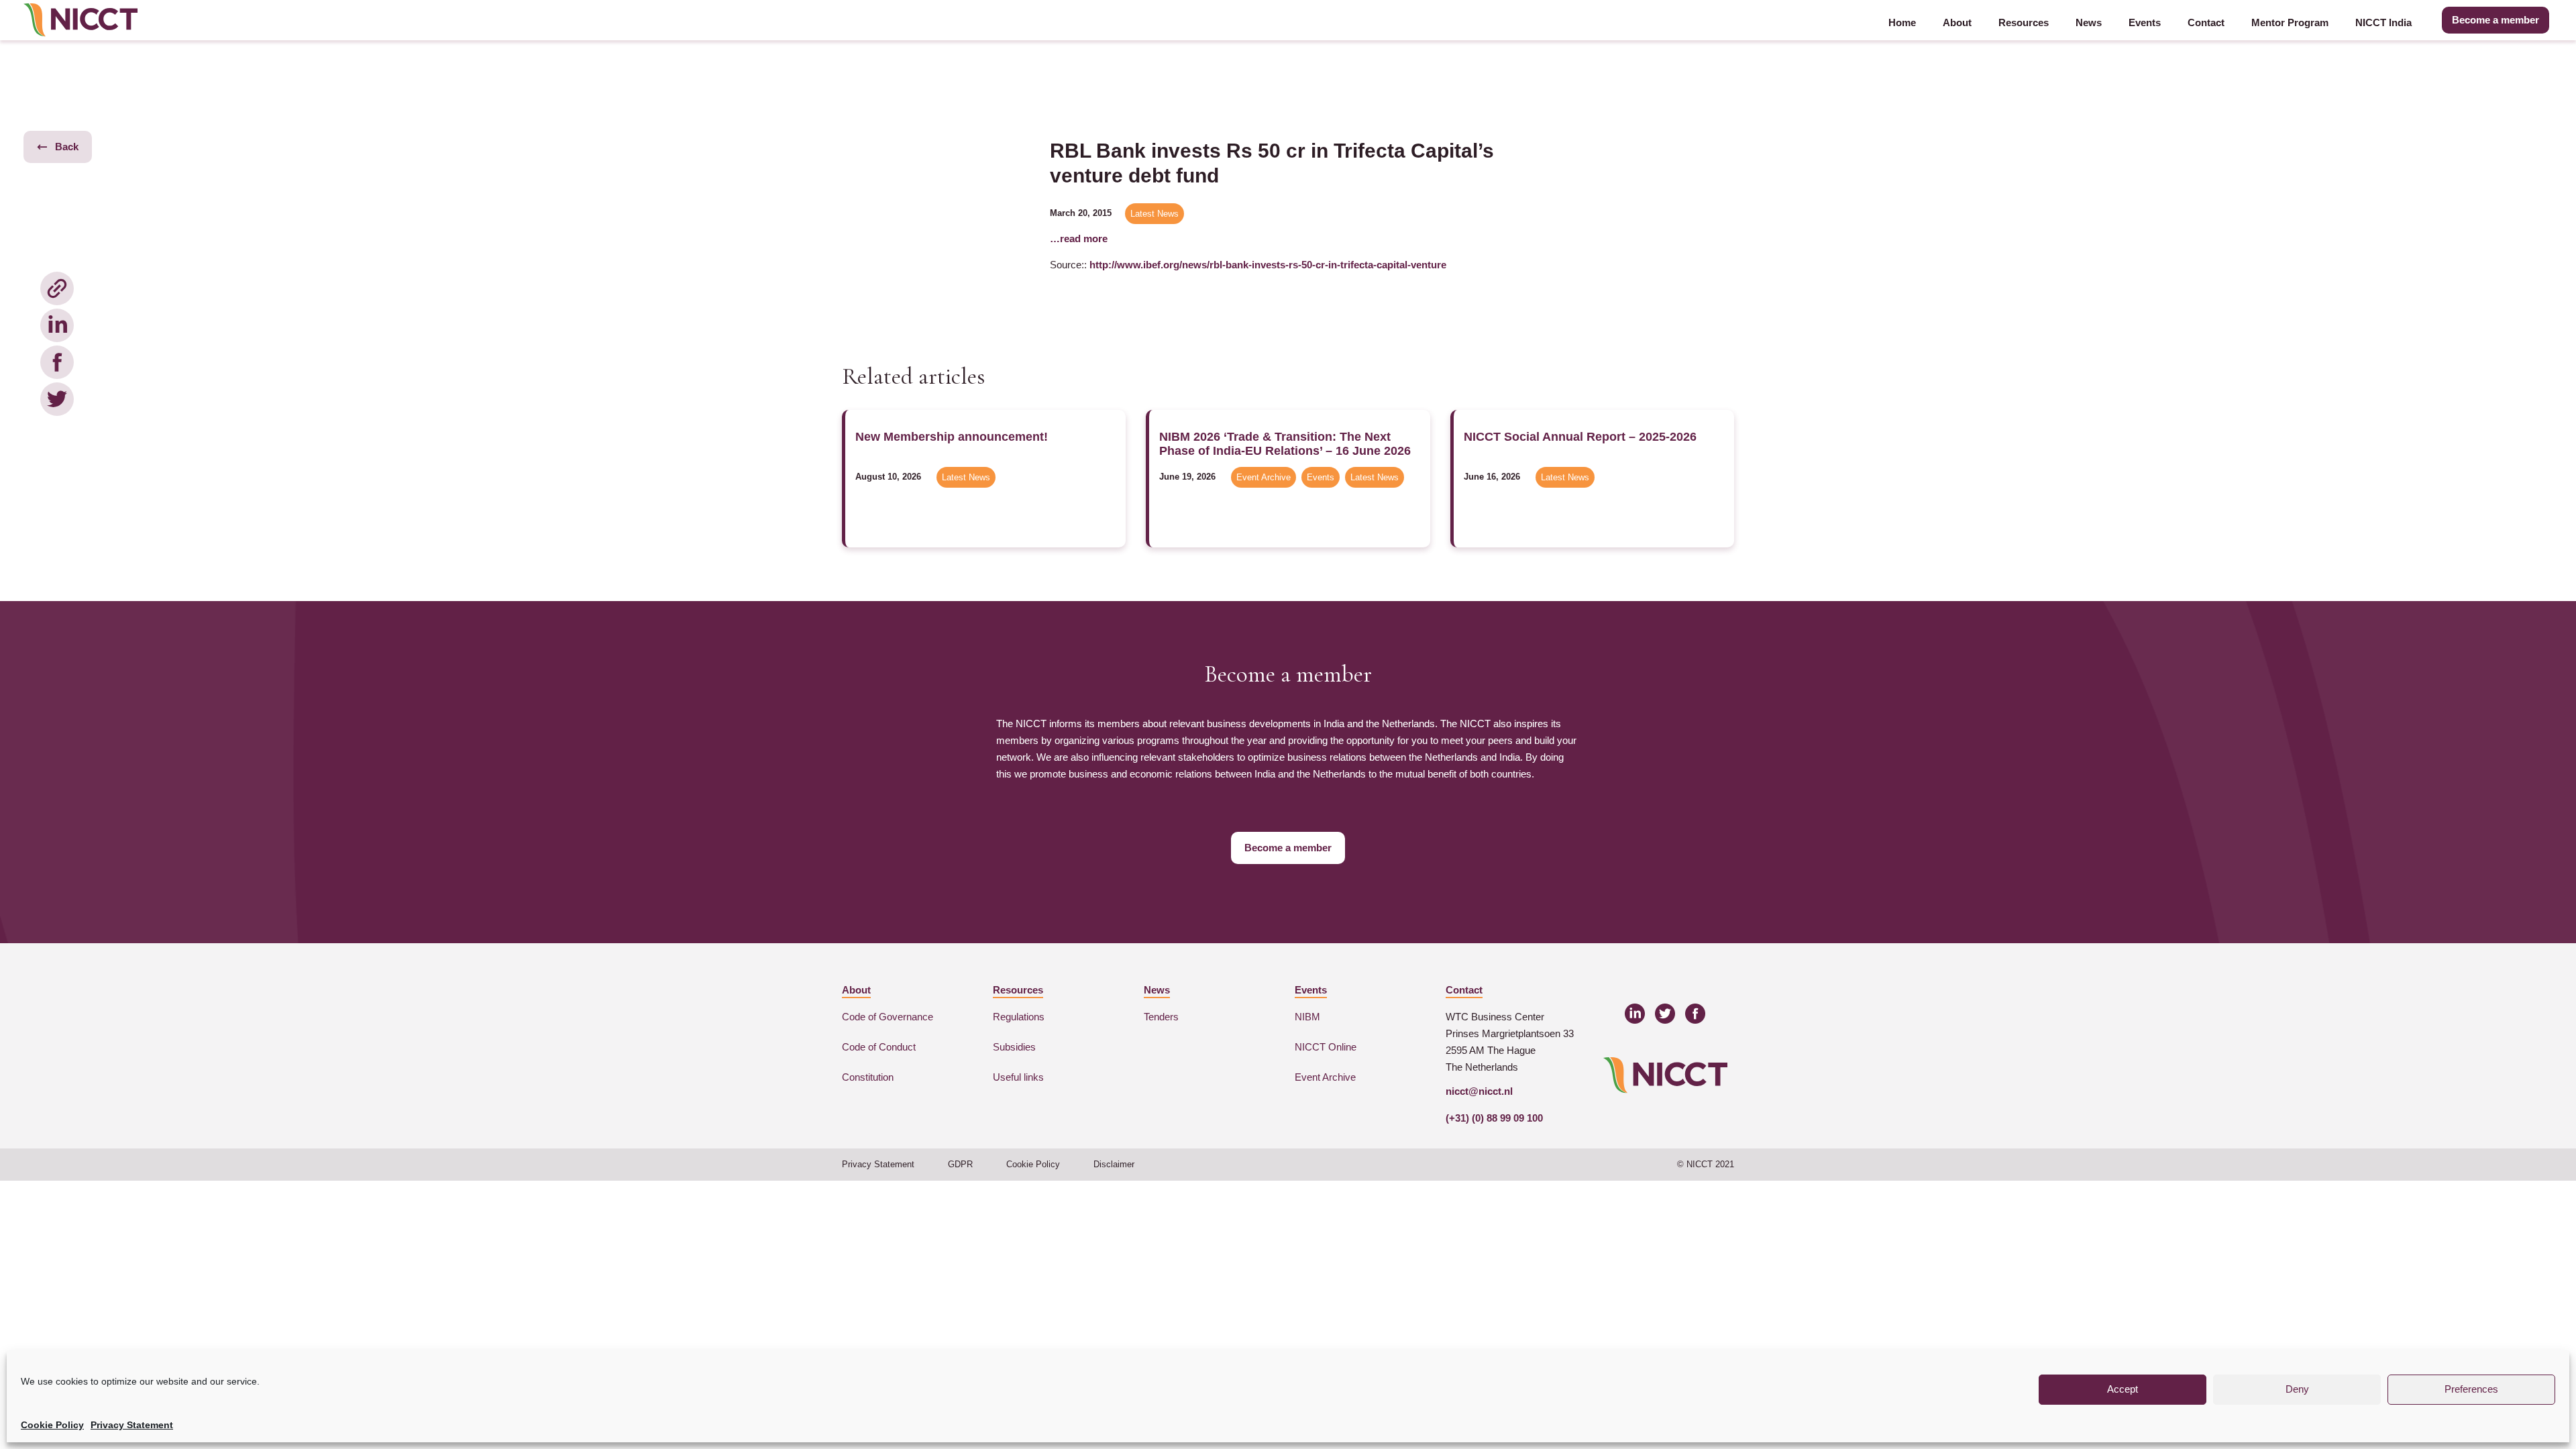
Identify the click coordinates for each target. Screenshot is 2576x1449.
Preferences (2471, 1389)
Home (1902, 22)
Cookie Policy (52, 1425)
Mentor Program (2290, 22)
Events (2145, 22)
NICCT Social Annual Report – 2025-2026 (1580, 437)
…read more (1079, 238)
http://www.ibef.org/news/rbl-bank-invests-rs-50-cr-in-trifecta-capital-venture (1268, 265)
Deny (2297, 1389)
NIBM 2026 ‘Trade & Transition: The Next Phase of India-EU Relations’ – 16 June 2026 (1285, 444)
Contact (2206, 22)
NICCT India (2383, 22)
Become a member (2495, 20)
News (2089, 22)
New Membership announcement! (952, 437)
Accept (2123, 1389)
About (1957, 22)
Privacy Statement (132, 1425)
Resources (2024, 22)
